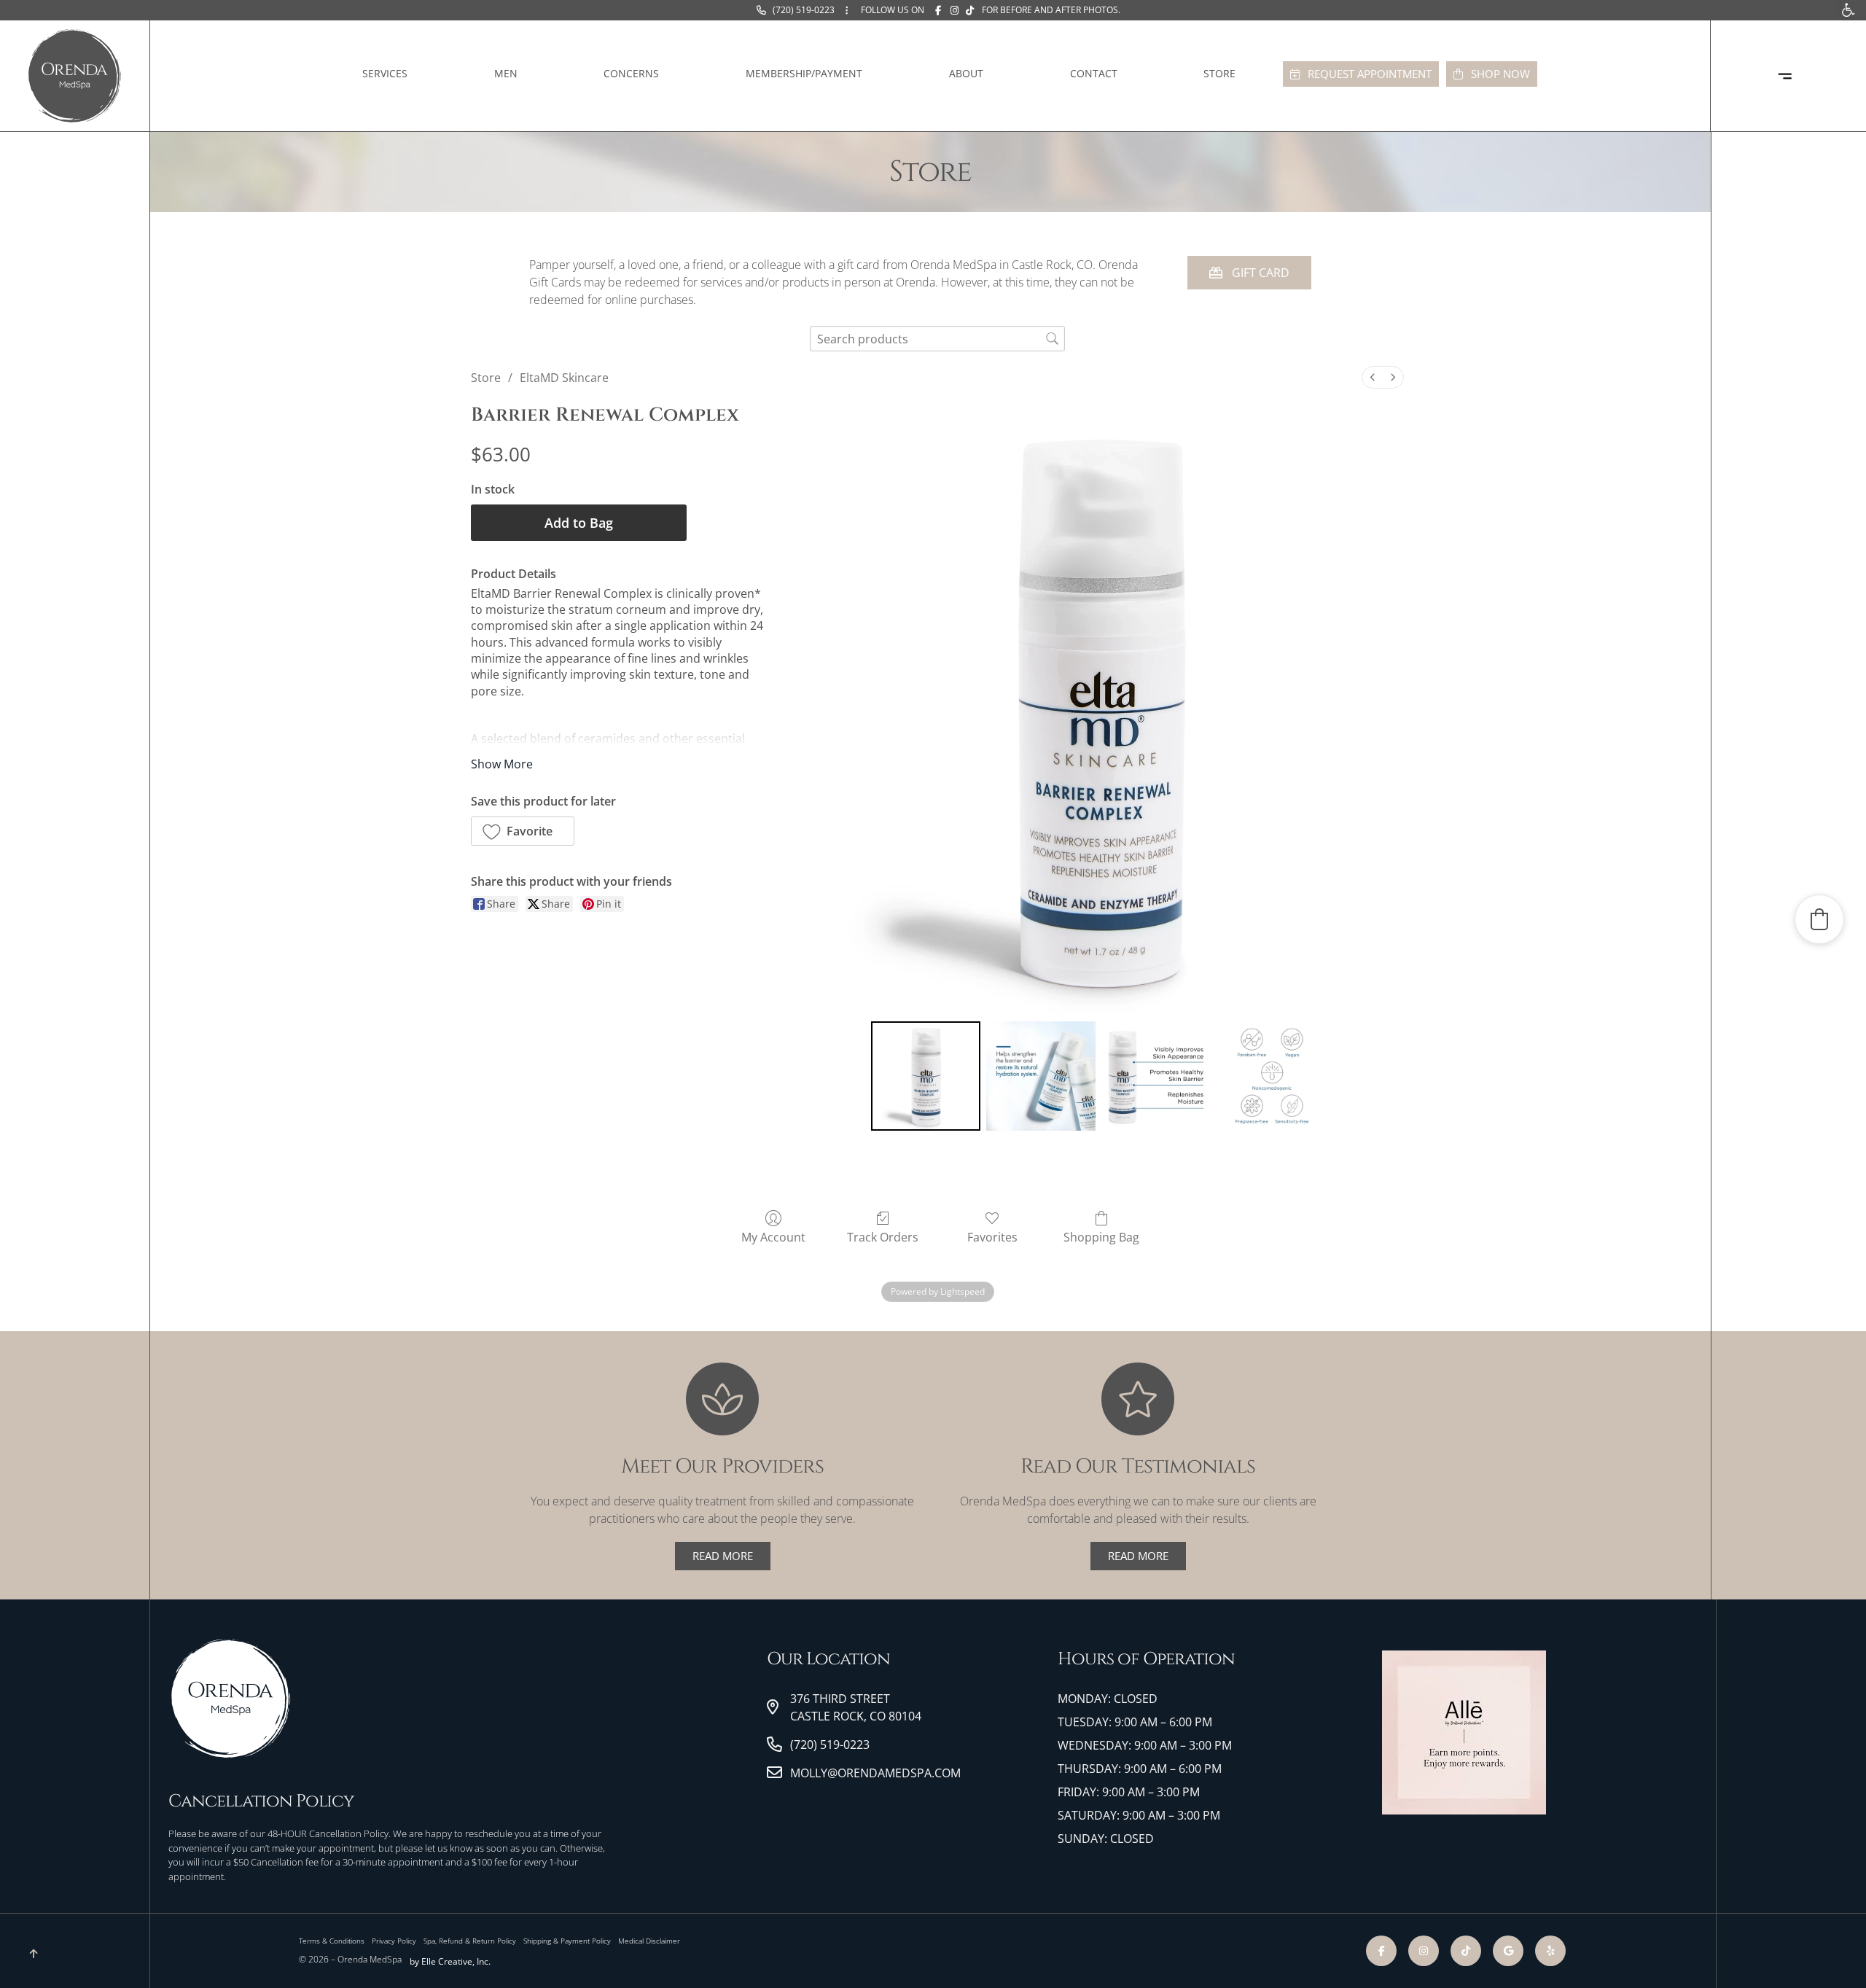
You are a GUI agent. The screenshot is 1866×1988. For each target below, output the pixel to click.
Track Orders (883, 1237)
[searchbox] (937, 339)
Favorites (992, 1237)
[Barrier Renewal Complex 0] (926, 1076)
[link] (795, 10)
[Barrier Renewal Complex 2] (1156, 1076)
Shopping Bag (1101, 1237)
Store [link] (1219, 73)
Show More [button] (502, 764)
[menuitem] (1373, 377)
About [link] (966, 73)
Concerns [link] (631, 73)
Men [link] (506, 73)
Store (486, 378)
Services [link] (385, 73)
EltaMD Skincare (564, 378)
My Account (773, 1237)
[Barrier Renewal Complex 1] (1041, 1076)
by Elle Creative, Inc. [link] (450, 1961)
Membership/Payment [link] (804, 73)
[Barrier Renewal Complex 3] (1272, 1076)
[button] (523, 831)
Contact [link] (1094, 73)
